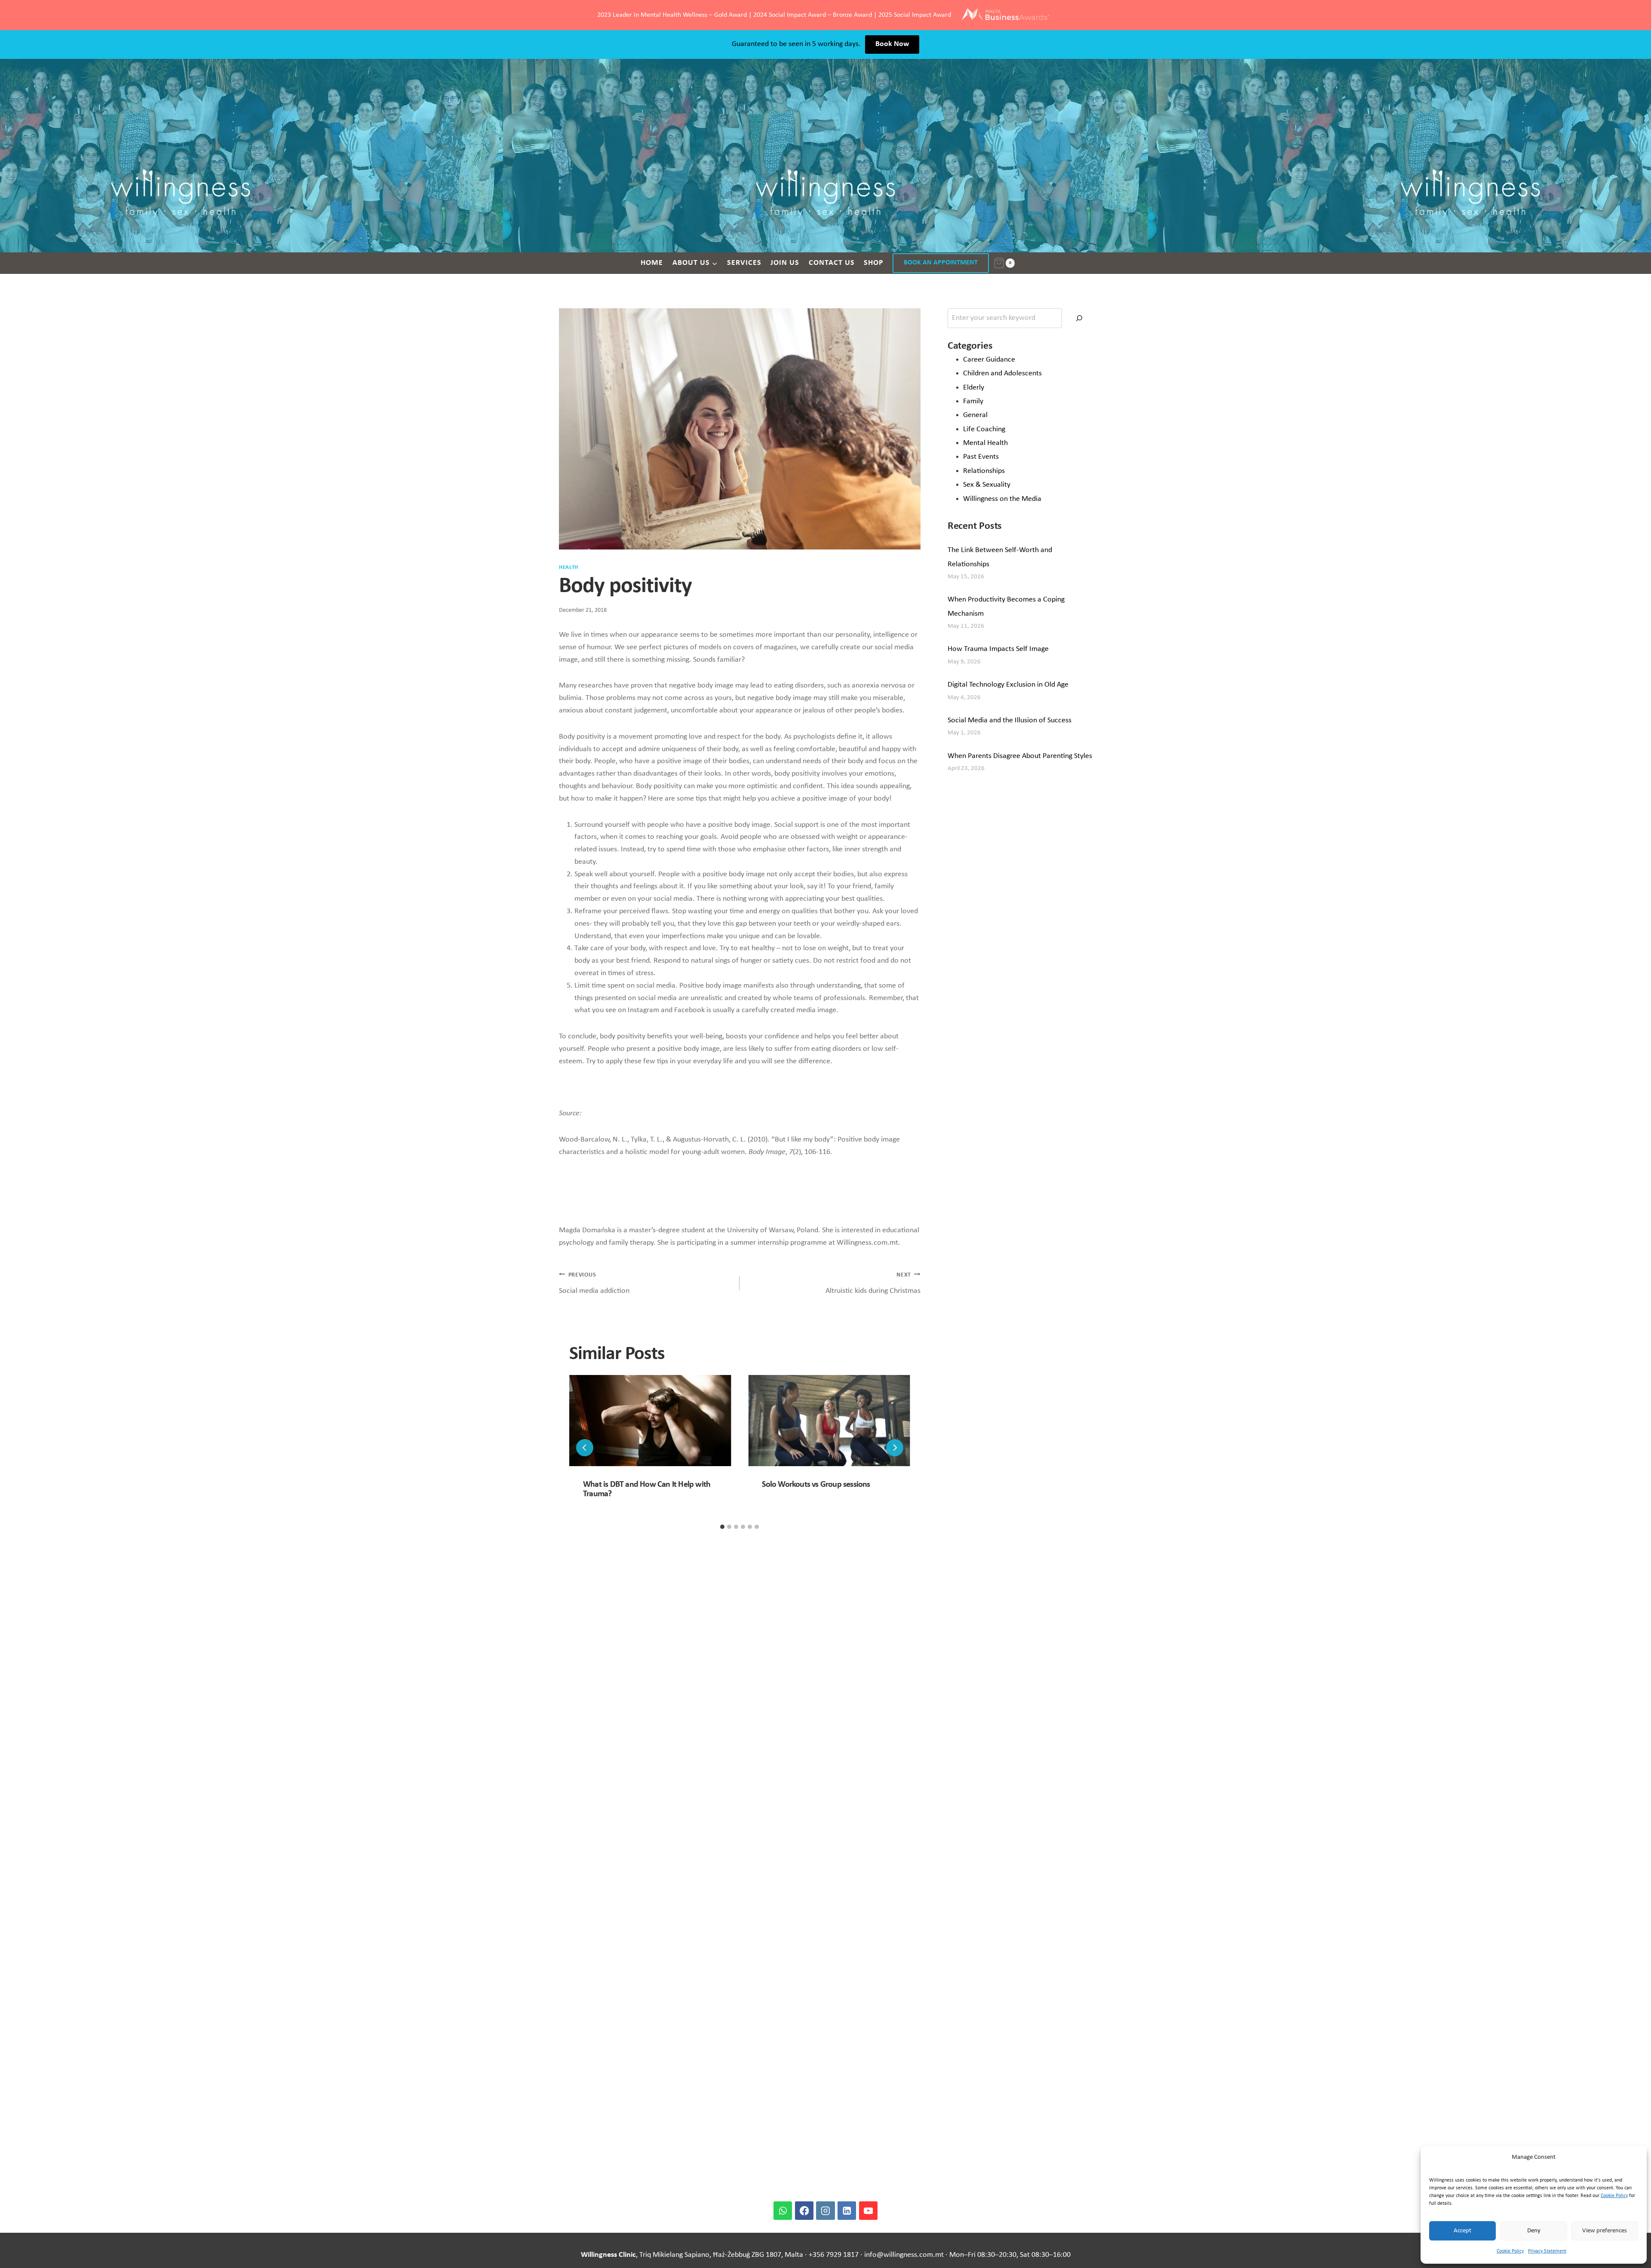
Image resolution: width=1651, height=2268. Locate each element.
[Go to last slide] (585, 1448)
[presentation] (650, 1421)
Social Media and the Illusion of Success (1010, 720)
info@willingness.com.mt (904, 2255)
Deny (1534, 2231)
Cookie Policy (1614, 2196)
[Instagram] (825, 2211)
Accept (1462, 2231)
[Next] (895, 1448)
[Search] (1079, 318)
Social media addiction (594, 1283)
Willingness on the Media (1002, 499)
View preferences (1605, 2231)
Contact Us (832, 263)
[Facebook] (804, 2211)
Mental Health (985, 443)
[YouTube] (868, 2211)
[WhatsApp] (783, 2211)
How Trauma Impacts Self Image (998, 649)
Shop (874, 263)
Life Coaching (984, 429)
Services (744, 263)
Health (569, 568)
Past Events (981, 457)
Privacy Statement (1547, 2251)
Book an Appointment (941, 263)
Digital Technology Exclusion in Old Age (1008, 685)
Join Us (785, 263)
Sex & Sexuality (987, 485)
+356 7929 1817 (834, 2255)
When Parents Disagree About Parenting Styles (1020, 756)
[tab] (722, 1527)
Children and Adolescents (1002, 373)
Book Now (892, 44)
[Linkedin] (847, 2211)
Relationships (984, 471)
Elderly (974, 388)
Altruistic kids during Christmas (873, 1283)
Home (652, 263)
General (975, 415)
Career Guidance (989, 360)
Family (973, 401)
